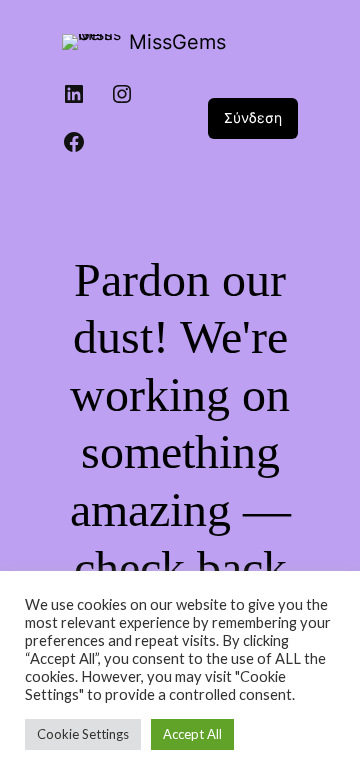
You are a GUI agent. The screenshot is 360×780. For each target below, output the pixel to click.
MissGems (177, 42)
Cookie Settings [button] (83, 734)
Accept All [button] (192, 734)
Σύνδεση (253, 117)
